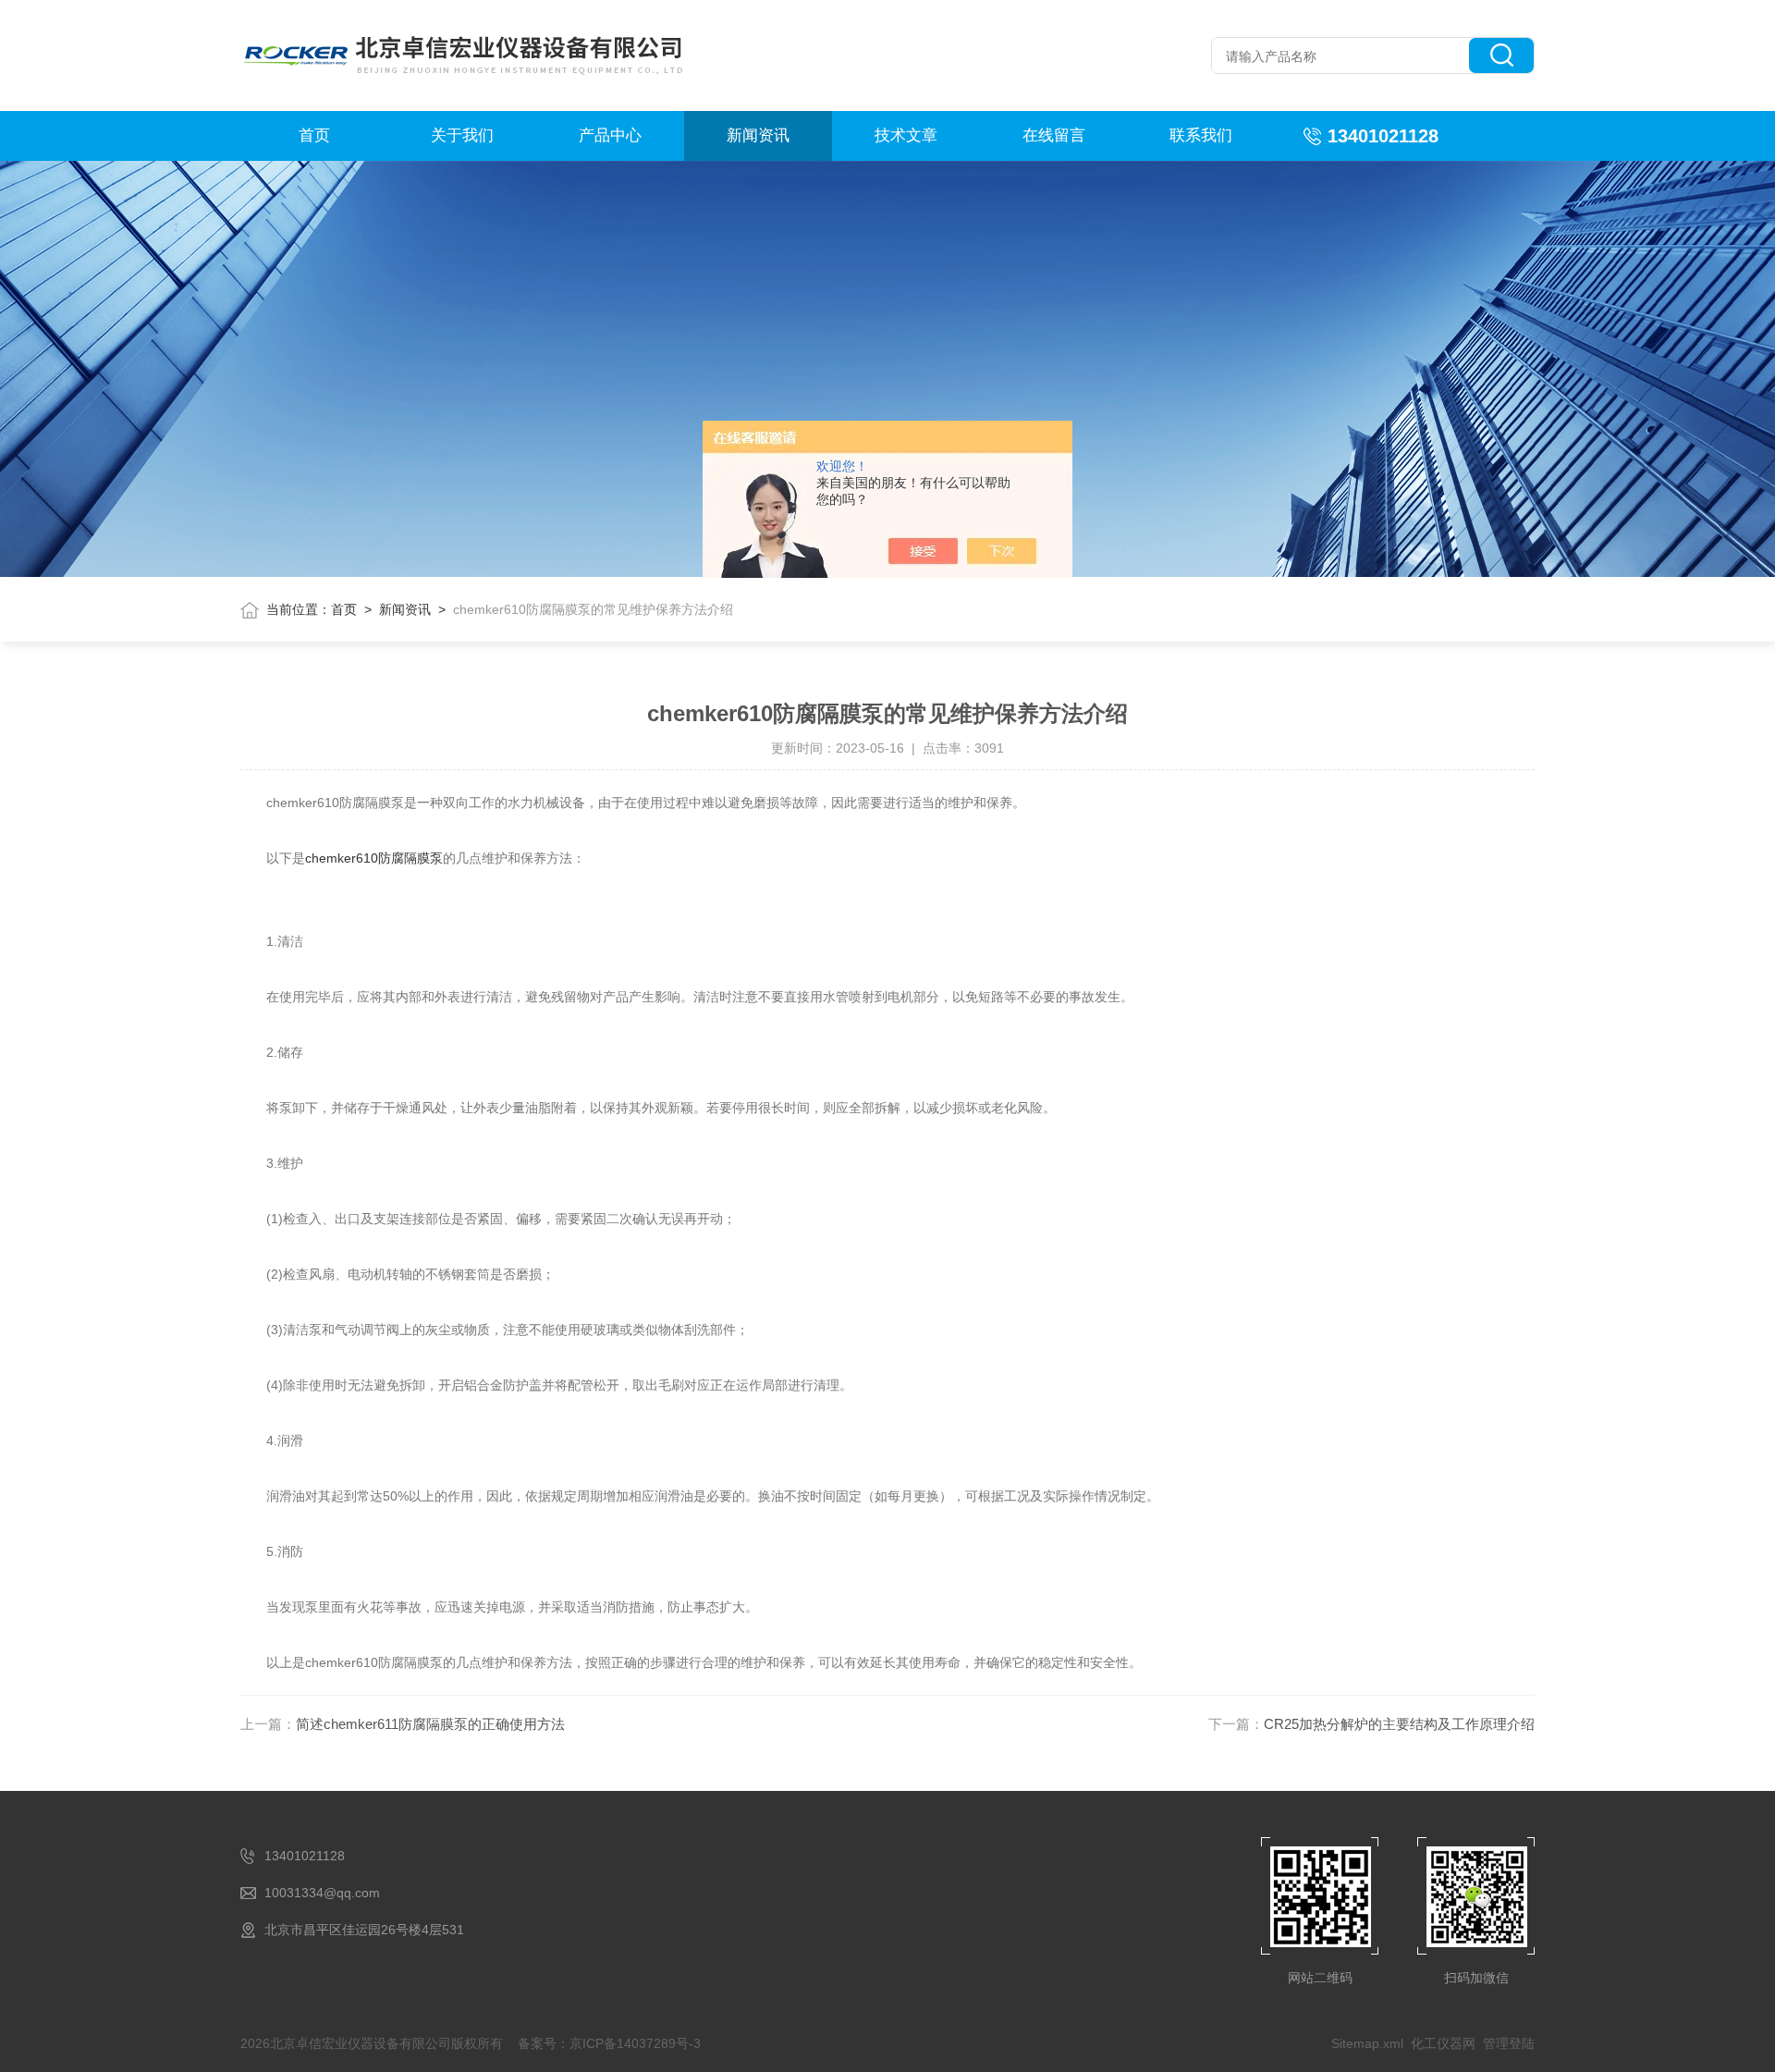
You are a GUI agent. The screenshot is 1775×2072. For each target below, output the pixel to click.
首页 (314, 135)
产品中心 (610, 135)
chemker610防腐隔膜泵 (374, 858)
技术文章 (906, 135)
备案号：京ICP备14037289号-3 (609, 2043)
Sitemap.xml (1367, 2043)
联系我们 (1201, 135)
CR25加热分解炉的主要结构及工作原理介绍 (1399, 1724)
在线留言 (1054, 135)
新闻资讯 (758, 135)
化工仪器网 (1443, 2043)
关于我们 (462, 135)
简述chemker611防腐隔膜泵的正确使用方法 (430, 1724)
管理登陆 (1509, 2043)
